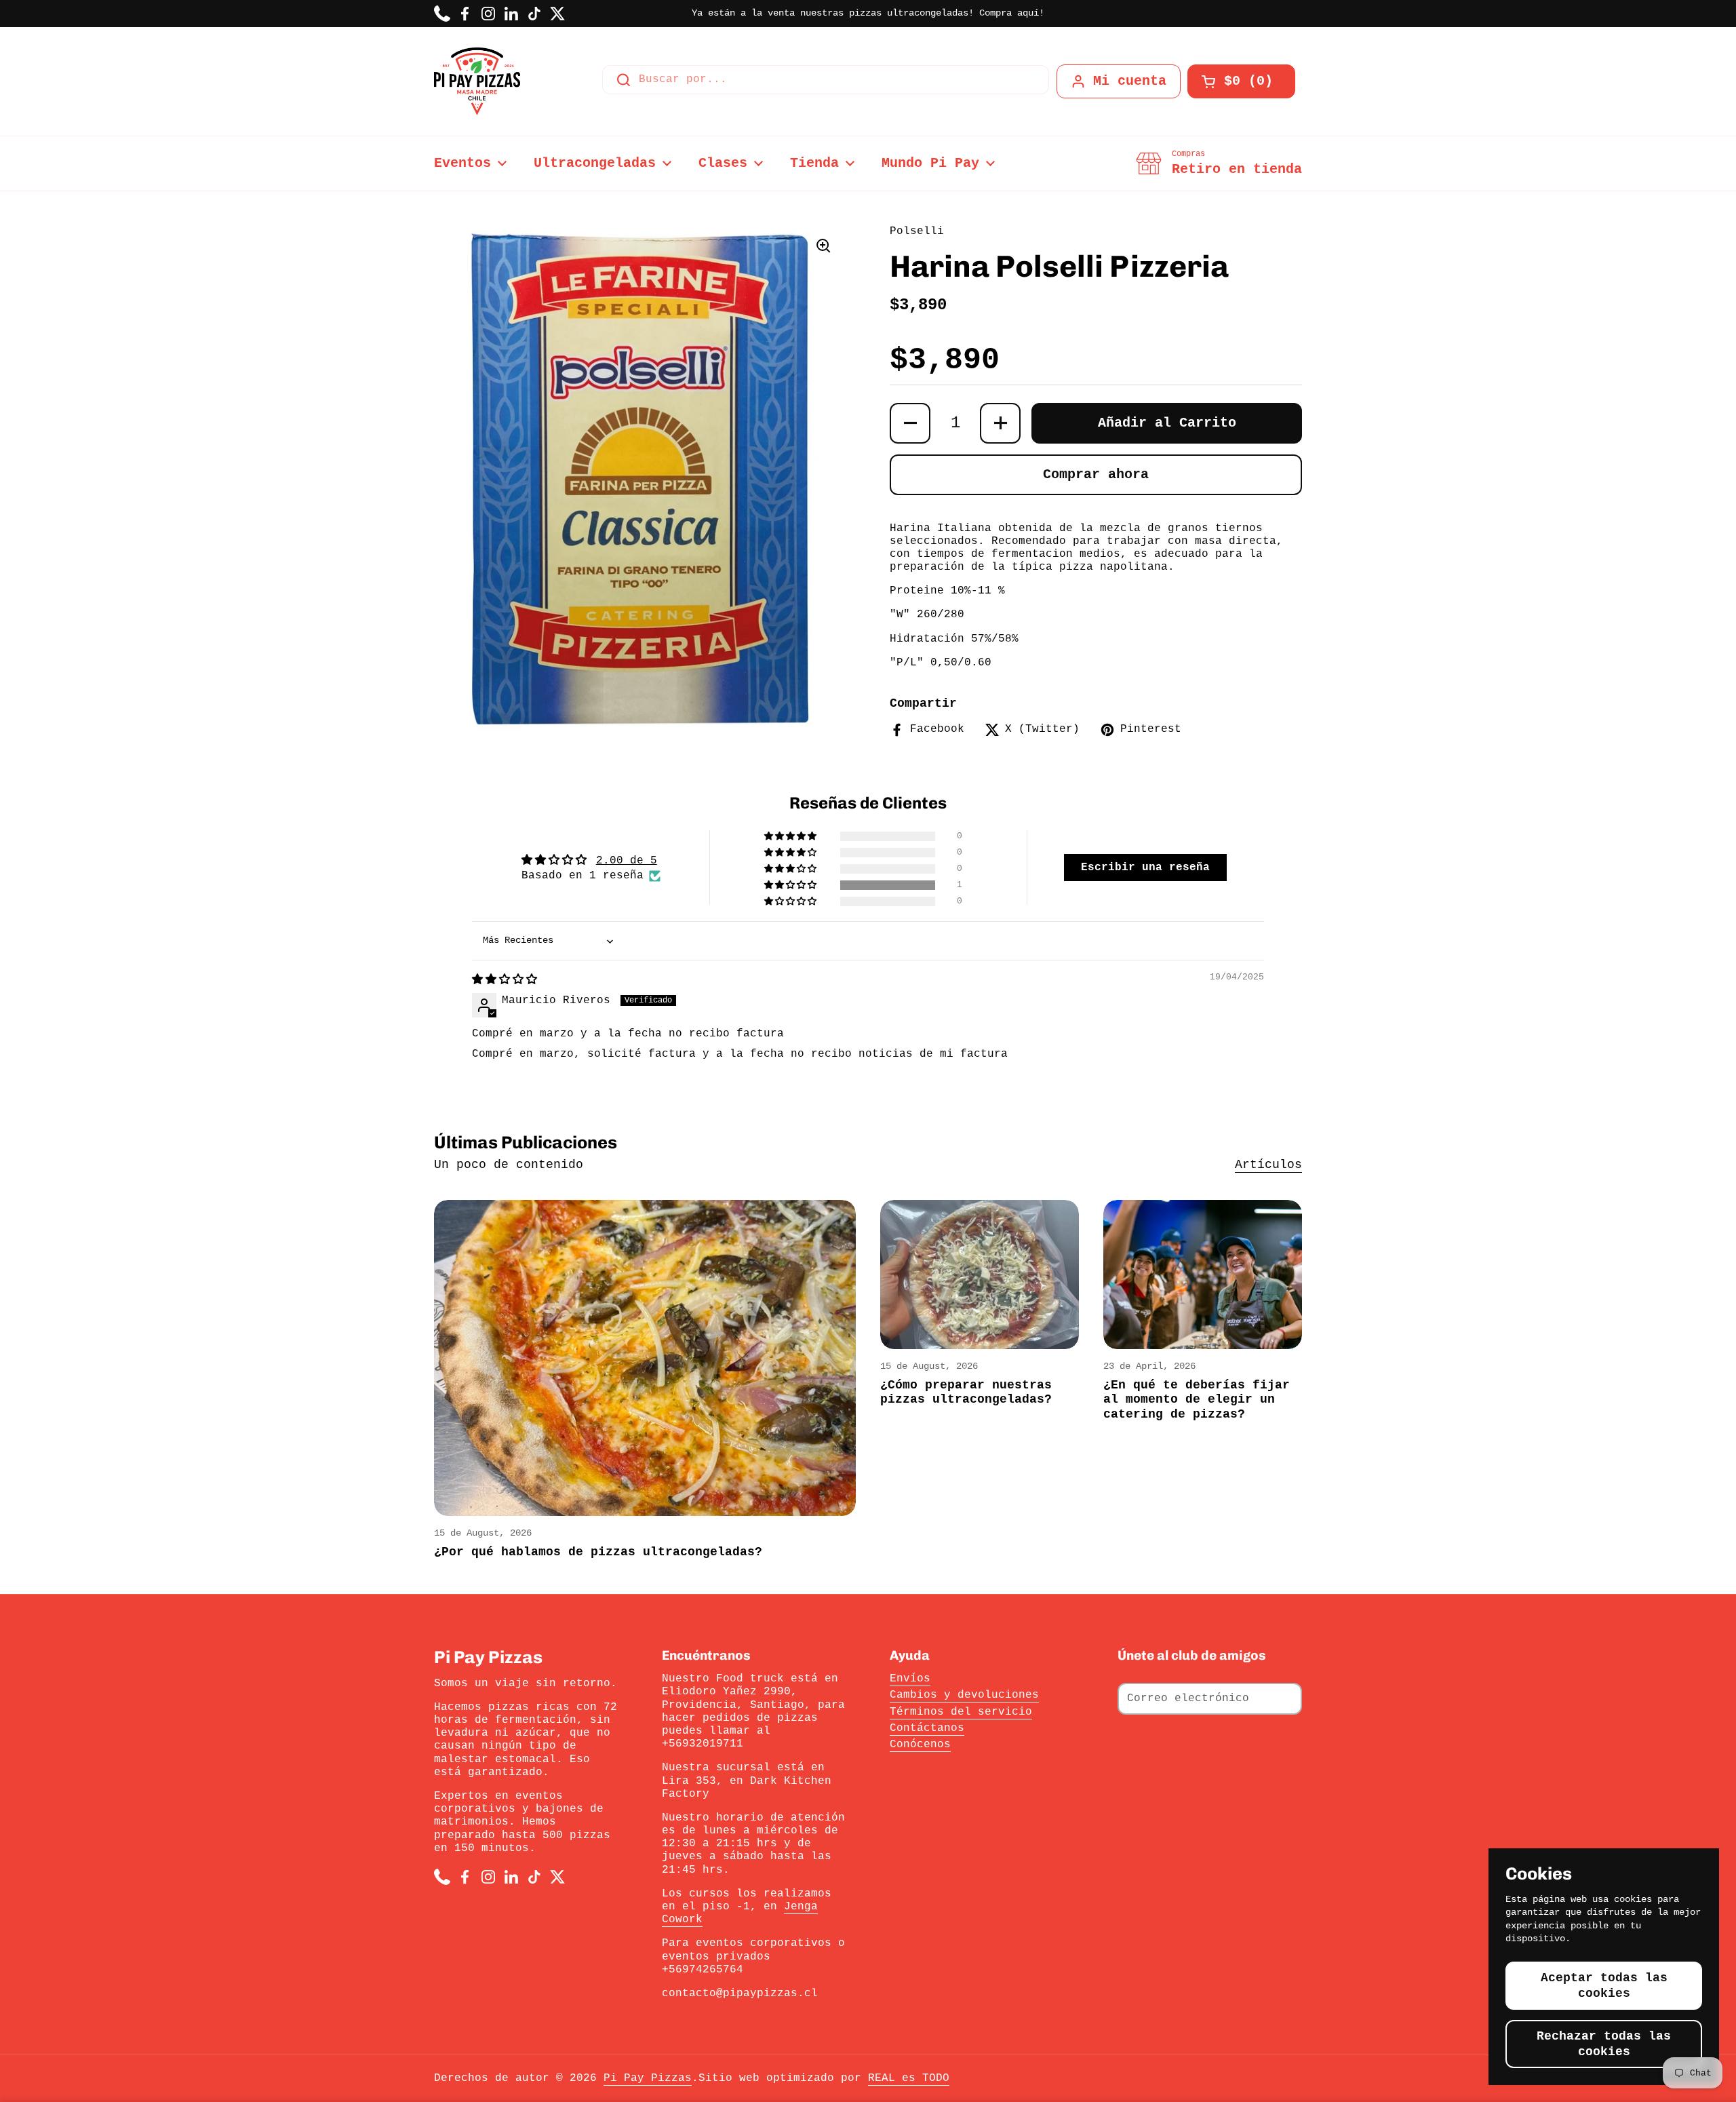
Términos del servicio (961, 1712)
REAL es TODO (909, 2078)
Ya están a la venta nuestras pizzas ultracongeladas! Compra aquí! (868, 13)
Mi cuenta (1130, 81)
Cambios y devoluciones (964, 1695)
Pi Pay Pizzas (648, 2078)
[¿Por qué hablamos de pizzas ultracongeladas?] (645, 1358)
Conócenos (920, 1745)
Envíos (910, 1679)
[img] (505, 980)
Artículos (1268, 1165)
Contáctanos (927, 1728)
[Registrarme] (1285, 1699)
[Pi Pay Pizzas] (477, 81)
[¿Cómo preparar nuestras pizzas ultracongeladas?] (980, 1274)
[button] (1241, 81)
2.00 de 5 (627, 861)
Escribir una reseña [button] (1145, 868)
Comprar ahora (1096, 474)
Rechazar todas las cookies (1604, 2044)
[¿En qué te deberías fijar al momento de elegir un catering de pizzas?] (1203, 1274)
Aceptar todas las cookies (1604, 1986)
